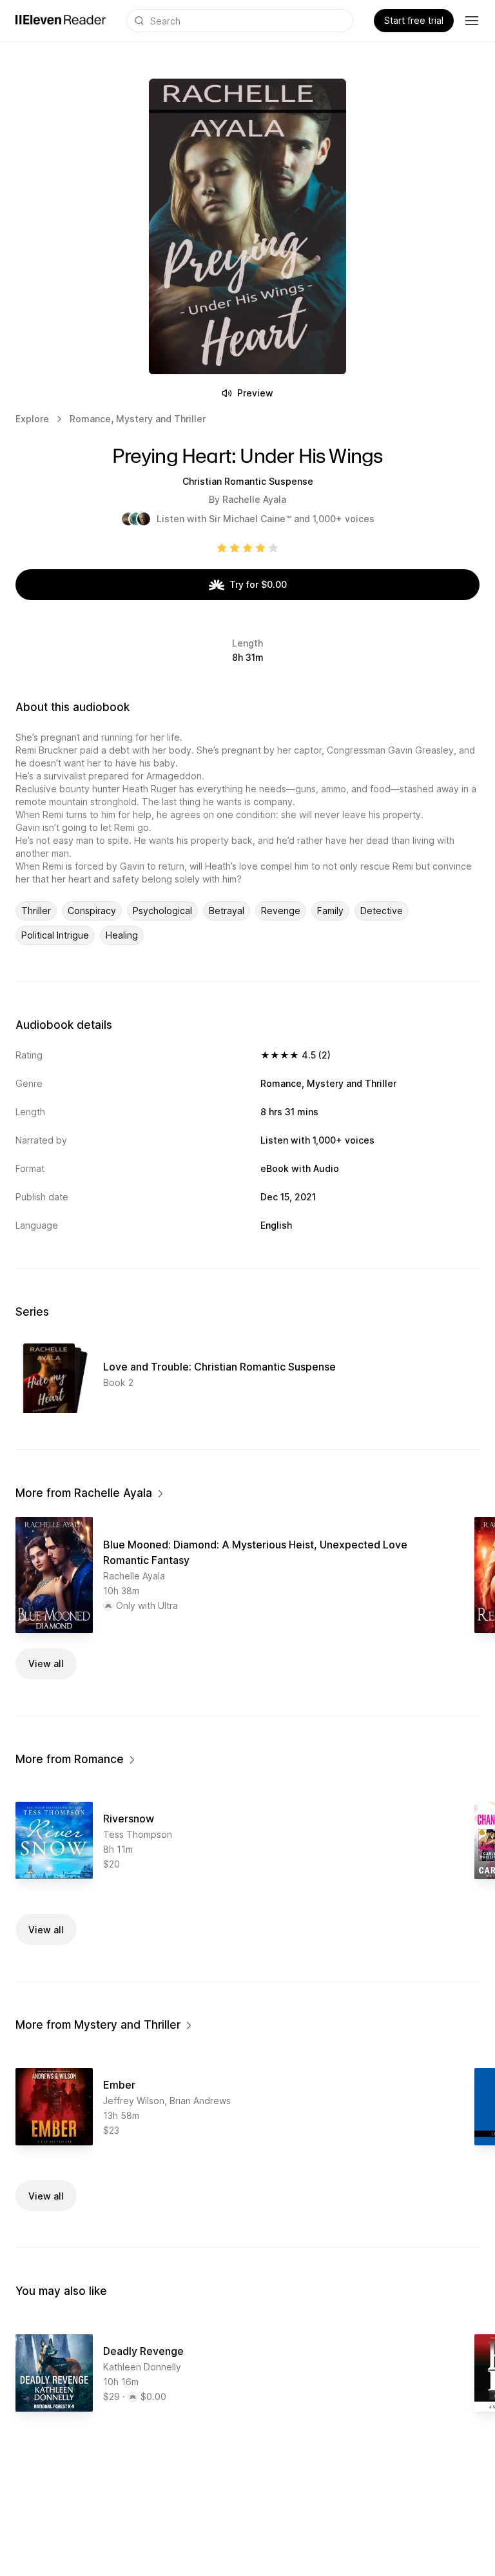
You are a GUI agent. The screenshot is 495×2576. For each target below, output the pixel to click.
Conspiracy (92, 911)
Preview (255, 393)
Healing (122, 935)
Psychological (162, 911)
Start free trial (414, 20)
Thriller (36, 911)
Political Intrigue (55, 935)
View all (46, 1664)
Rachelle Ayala (254, 499)
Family (330, 911)
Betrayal (227, 911)
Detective (382, 911)
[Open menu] (472, 21)
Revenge (281, 911)
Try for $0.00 (258, 584)
